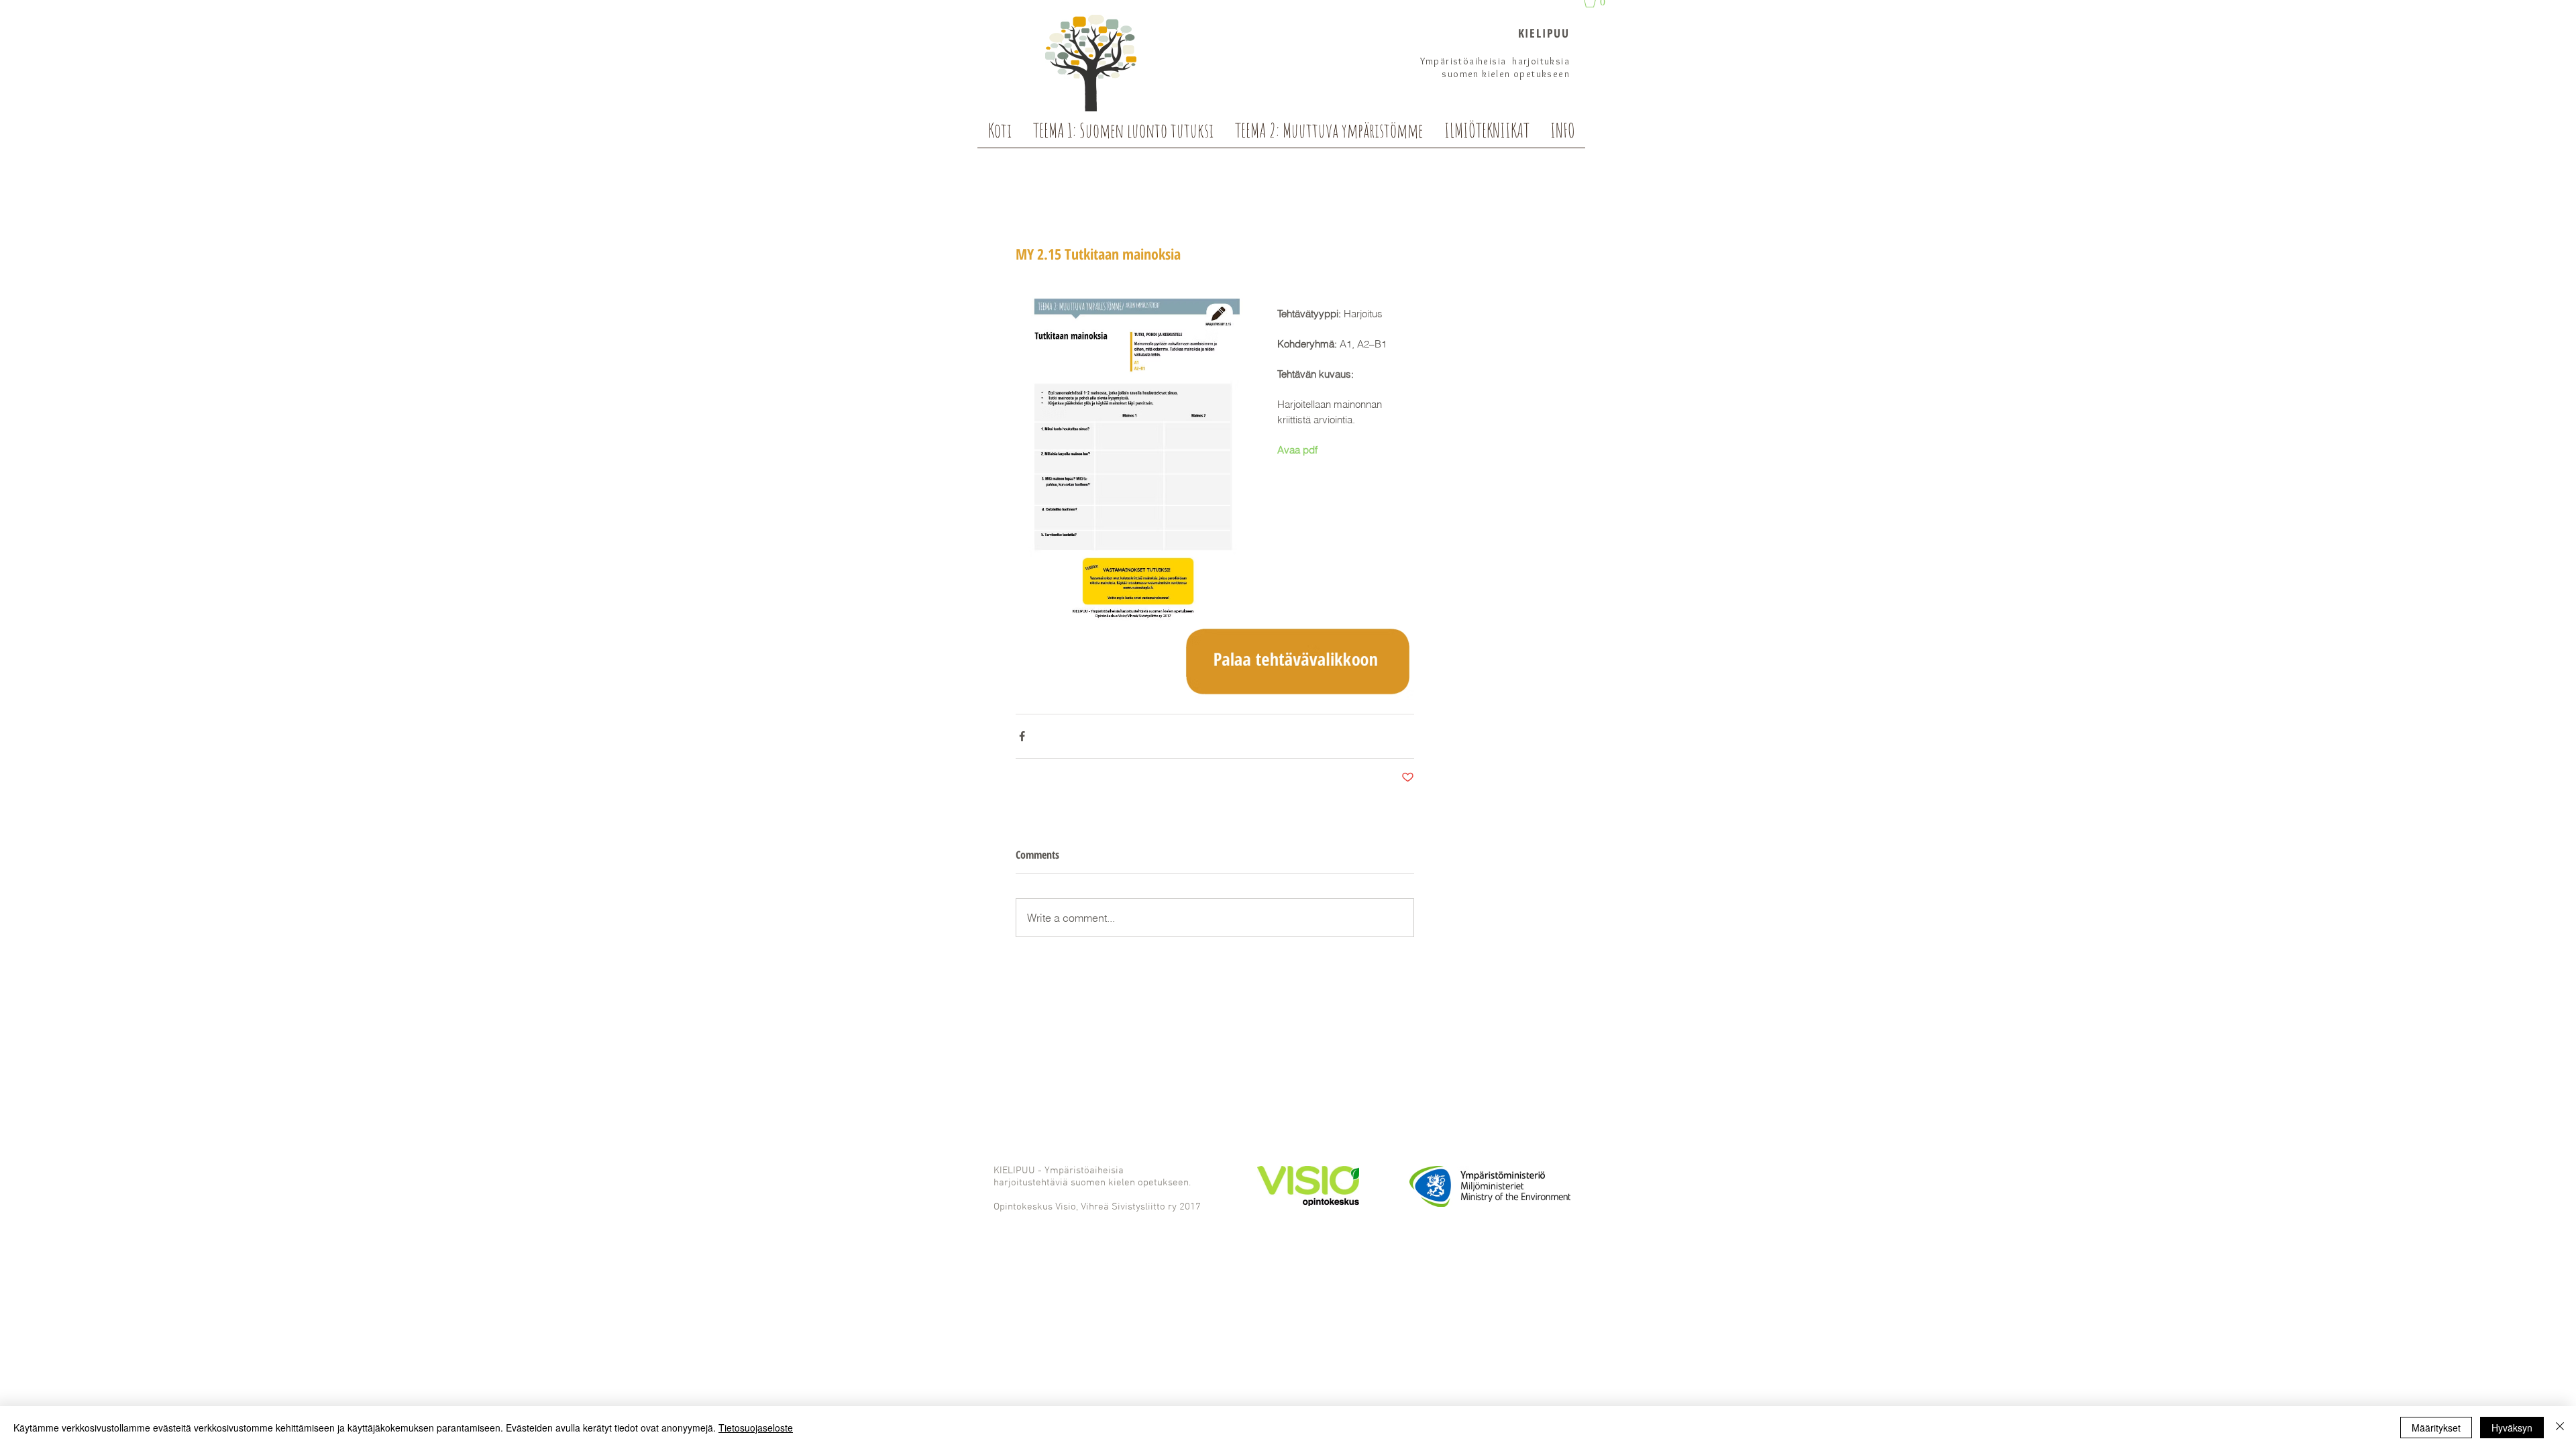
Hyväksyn (2512, 1428)
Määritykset (2436, 1428)
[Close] (2560, 1428)
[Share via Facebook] (1022, 736)
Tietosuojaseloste (756, 1428)
